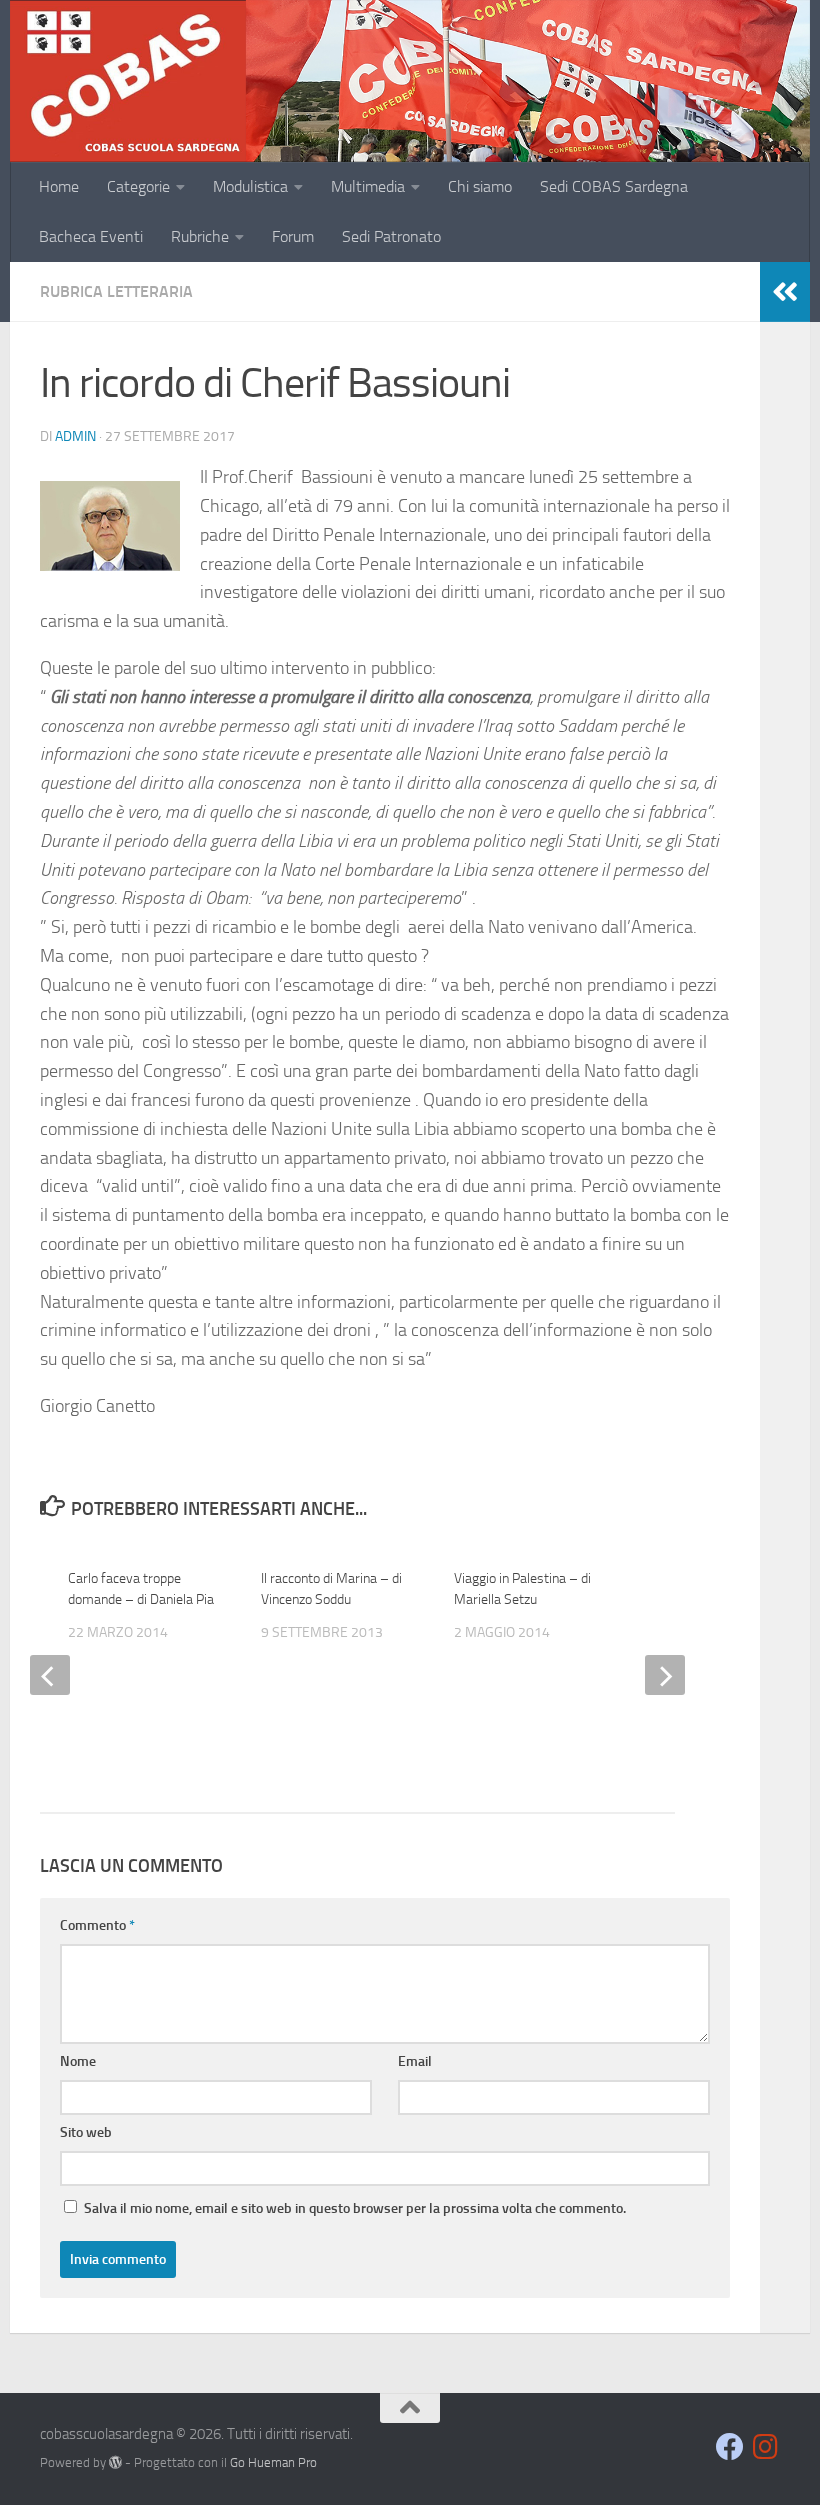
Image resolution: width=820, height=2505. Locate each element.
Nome (78, 2061)
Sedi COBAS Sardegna (614, 186)
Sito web (86, 2132)
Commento (97, 1925)
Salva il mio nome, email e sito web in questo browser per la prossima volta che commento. (355, 2208)
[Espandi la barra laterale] (785, 292)
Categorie (138, 186)
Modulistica (250, 186)
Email (415, 2061)
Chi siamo (480, 186)
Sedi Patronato (391, 236)
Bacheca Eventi (91, 236)
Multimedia (368, 186)
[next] (665, 1675)
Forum (293, 236)
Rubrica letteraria (116, 291)
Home (59, 186)
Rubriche (200, 236)
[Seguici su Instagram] (766, 2447)
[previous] (50, 1675)
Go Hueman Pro (273, 2462)
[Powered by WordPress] (115, 2462)
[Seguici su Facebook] (730, 2447)
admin (75, 436)
